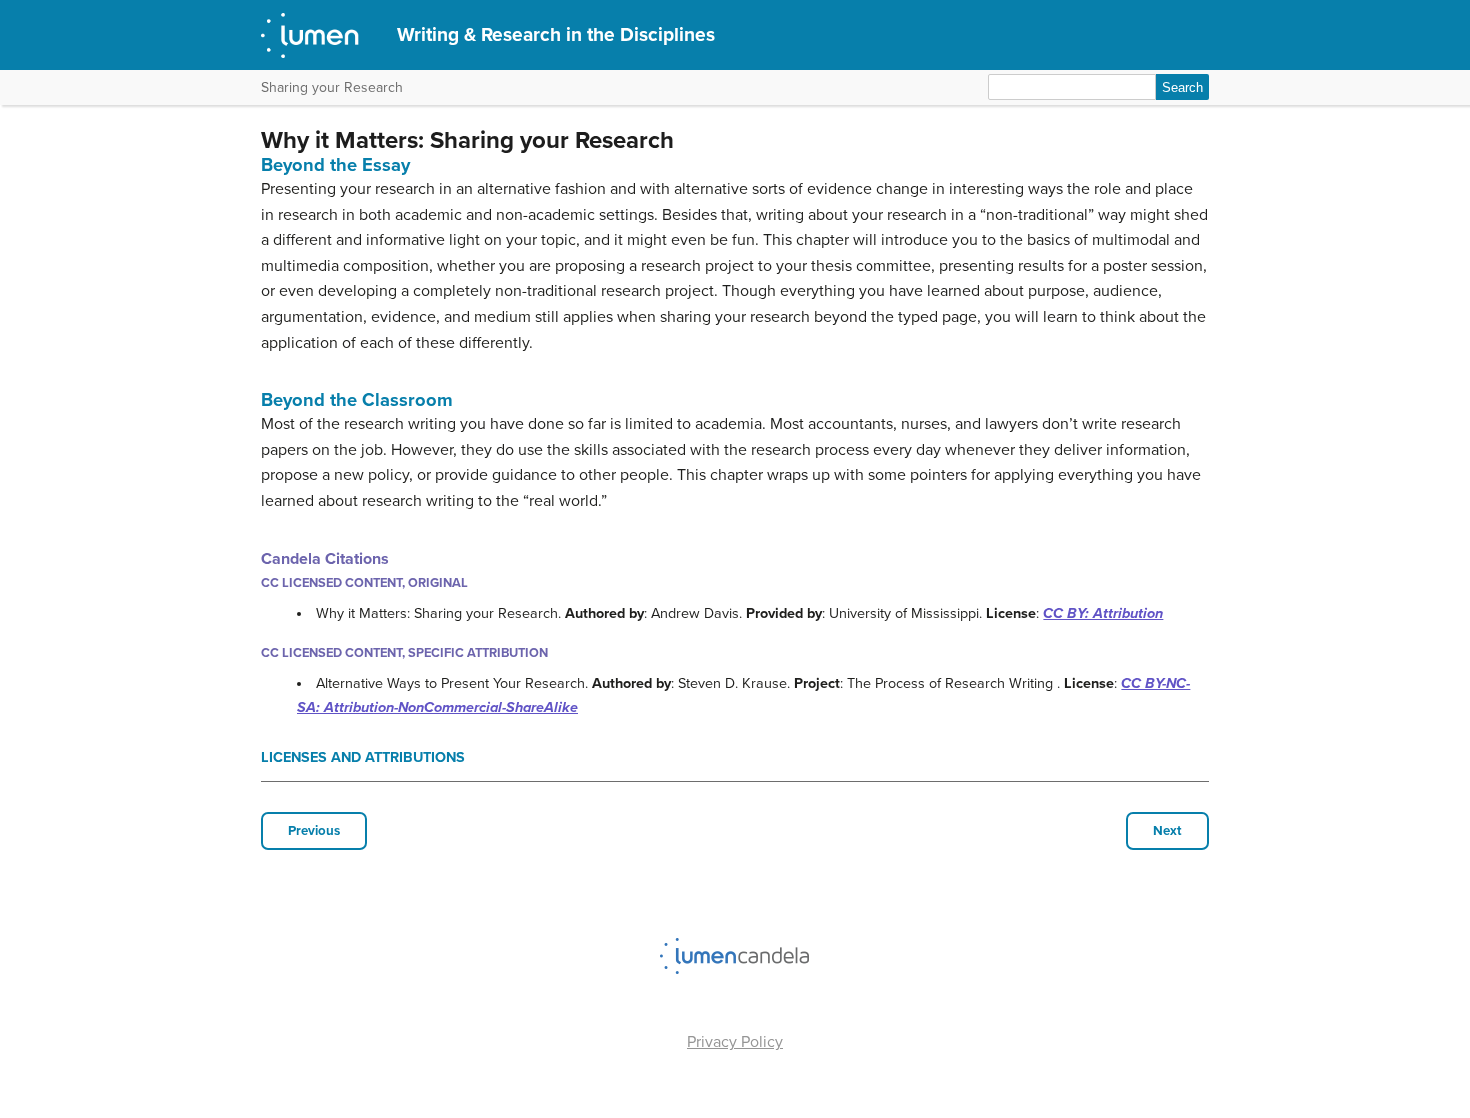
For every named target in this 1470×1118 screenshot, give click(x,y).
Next (1167, 831)
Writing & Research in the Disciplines (556, 34)
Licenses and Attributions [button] (363, 757)
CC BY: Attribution (1103, 613)
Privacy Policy (735, 1042)
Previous (314, 831)
